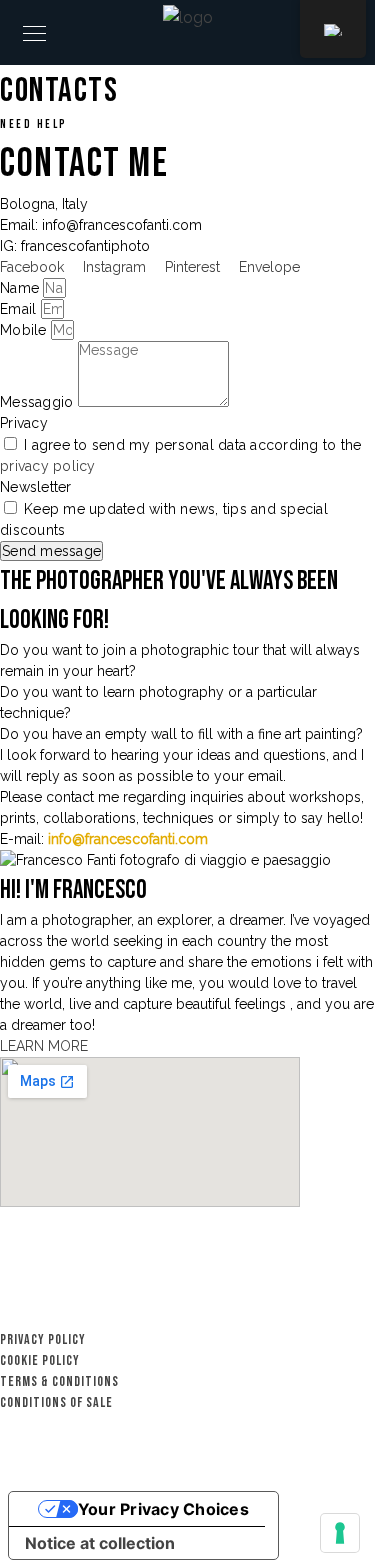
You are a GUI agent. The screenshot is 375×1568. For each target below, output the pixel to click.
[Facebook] (365, 1319)
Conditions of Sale (56, 1402)
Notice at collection (100, 1543)
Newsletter (36, 487)
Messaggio (39, 402)
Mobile (25, 330)
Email (20, 309)
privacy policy (48, 466)
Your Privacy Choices (163, 1509)
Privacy (24, 423)
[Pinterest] (330, 1319)
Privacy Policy (43, 1339)
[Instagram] (295, 1319)
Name (21, 288)
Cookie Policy (40, 1360)
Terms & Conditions (59, 1381)
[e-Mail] (260, 1319)
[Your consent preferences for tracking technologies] (340, 1533)
